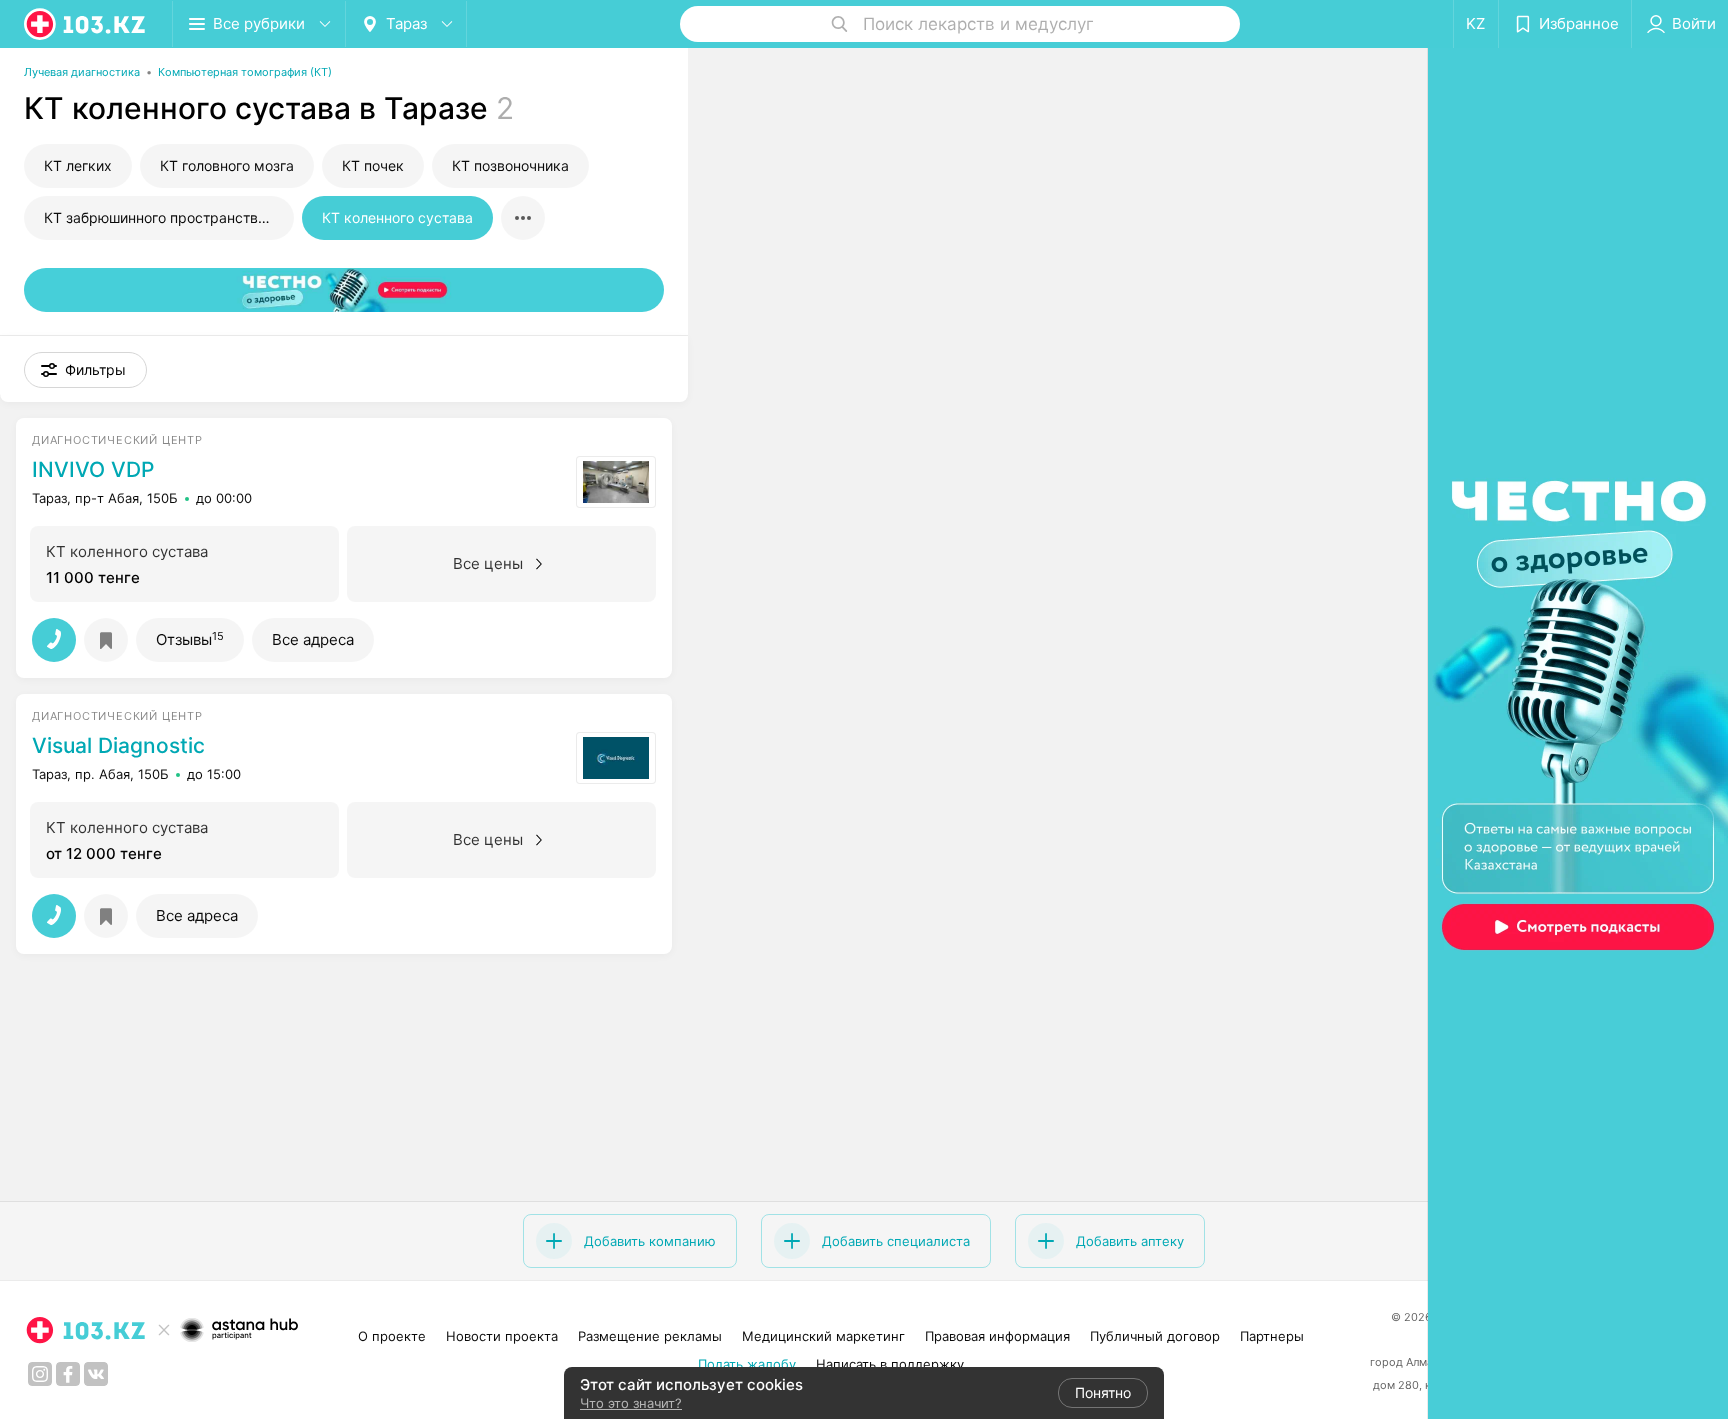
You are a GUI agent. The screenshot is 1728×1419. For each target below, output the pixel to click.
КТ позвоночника (510, 165)
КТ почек (373, 165)
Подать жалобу (747, 1364)
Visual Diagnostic (118, 746)
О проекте (392, 1336)
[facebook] (68, 1374)
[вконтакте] (96, 1374)
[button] (85, 370)
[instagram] (40, 1374)
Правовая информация (997, 1336)
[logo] (86, 24)
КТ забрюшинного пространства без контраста (169, 217)
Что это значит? (631, 1403)
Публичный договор (1155, 1336)
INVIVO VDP (93, 470)
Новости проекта (502, 1336)
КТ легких (78, 165)
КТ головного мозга (227, 165)
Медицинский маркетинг (823, 1336)
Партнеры (1272, 1336)
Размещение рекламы (650, 1336)
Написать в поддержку (890, 1364)
